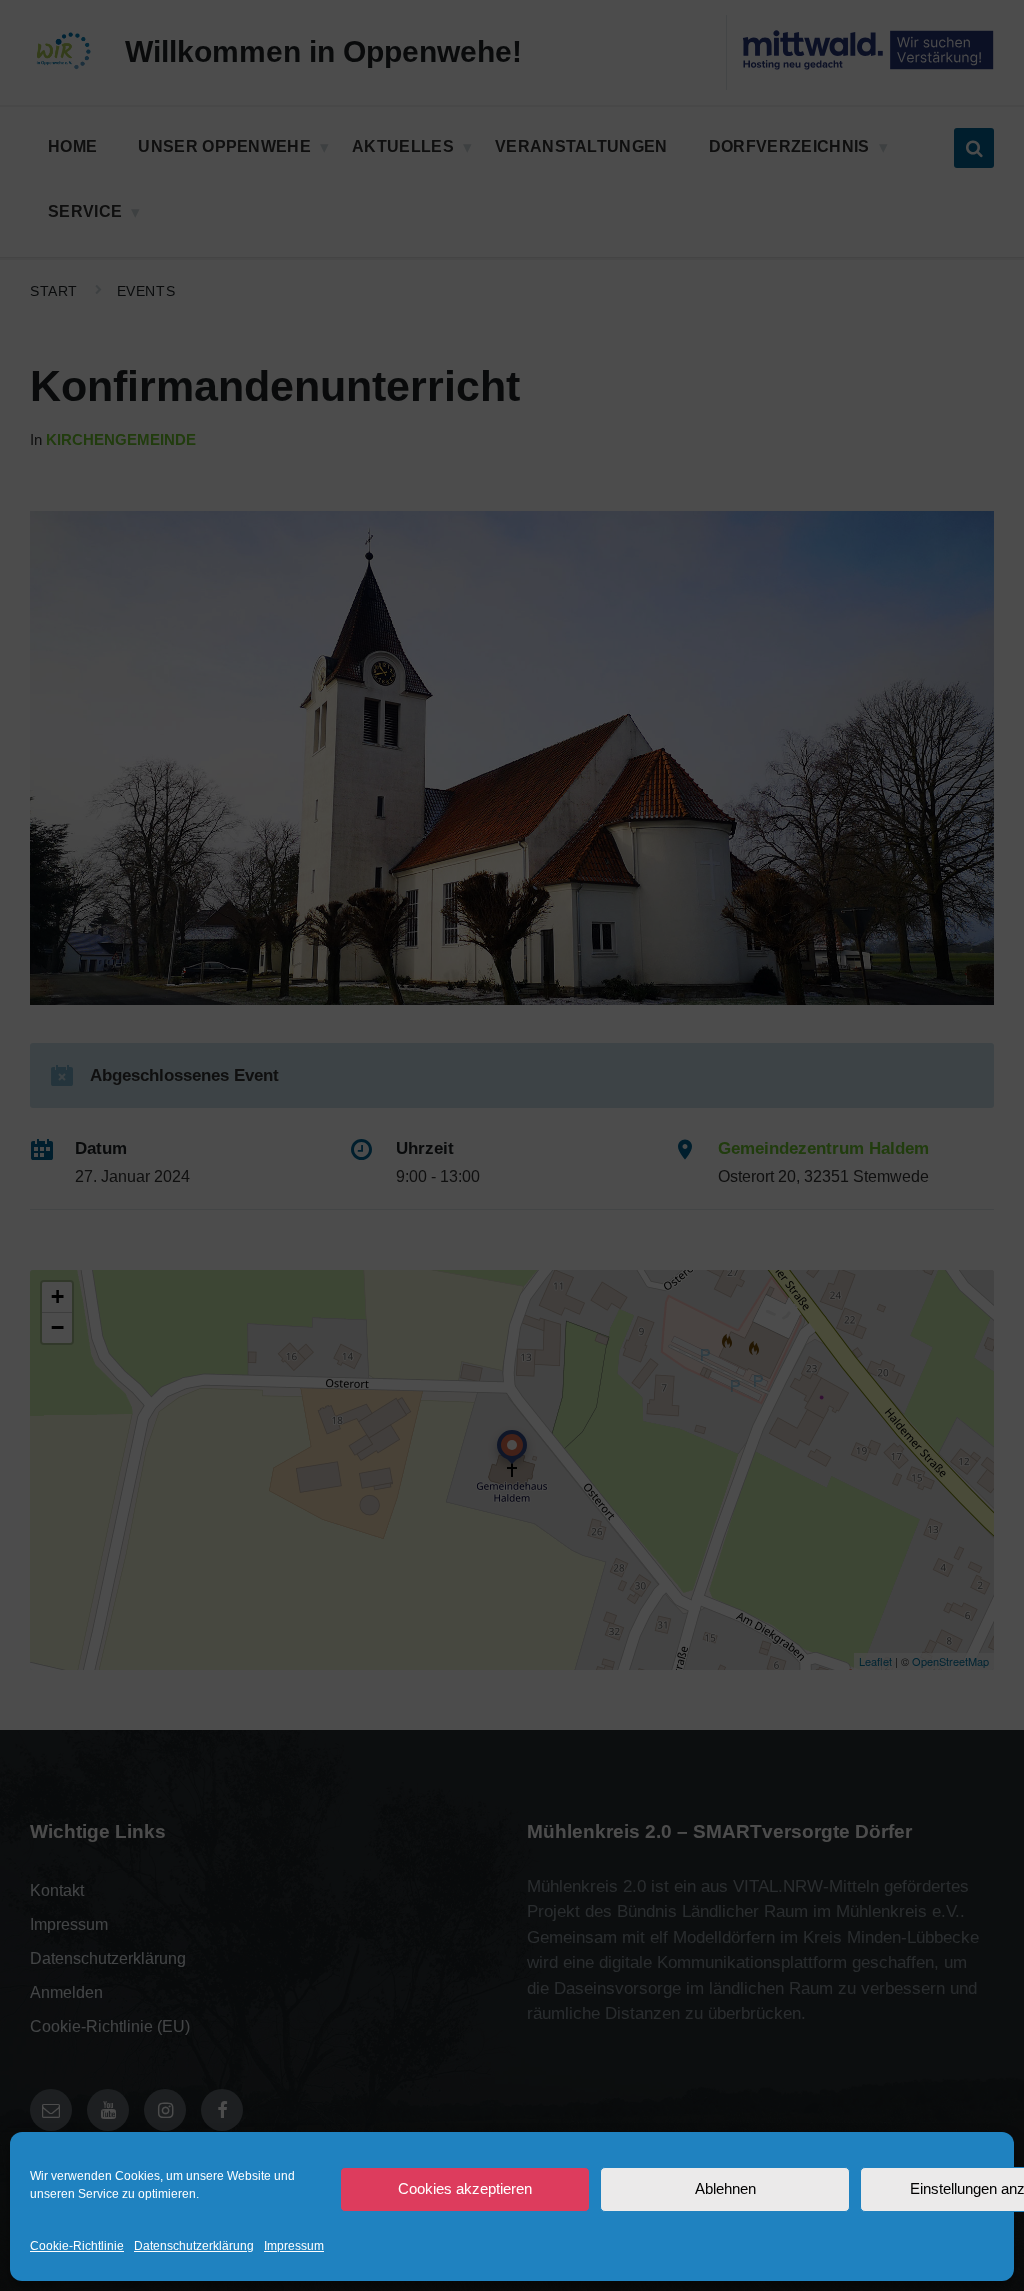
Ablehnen (725, 2188)
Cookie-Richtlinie (77, 2246)
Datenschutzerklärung (194, 2246)
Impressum (294, 2246)
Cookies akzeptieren (465, 2188)
